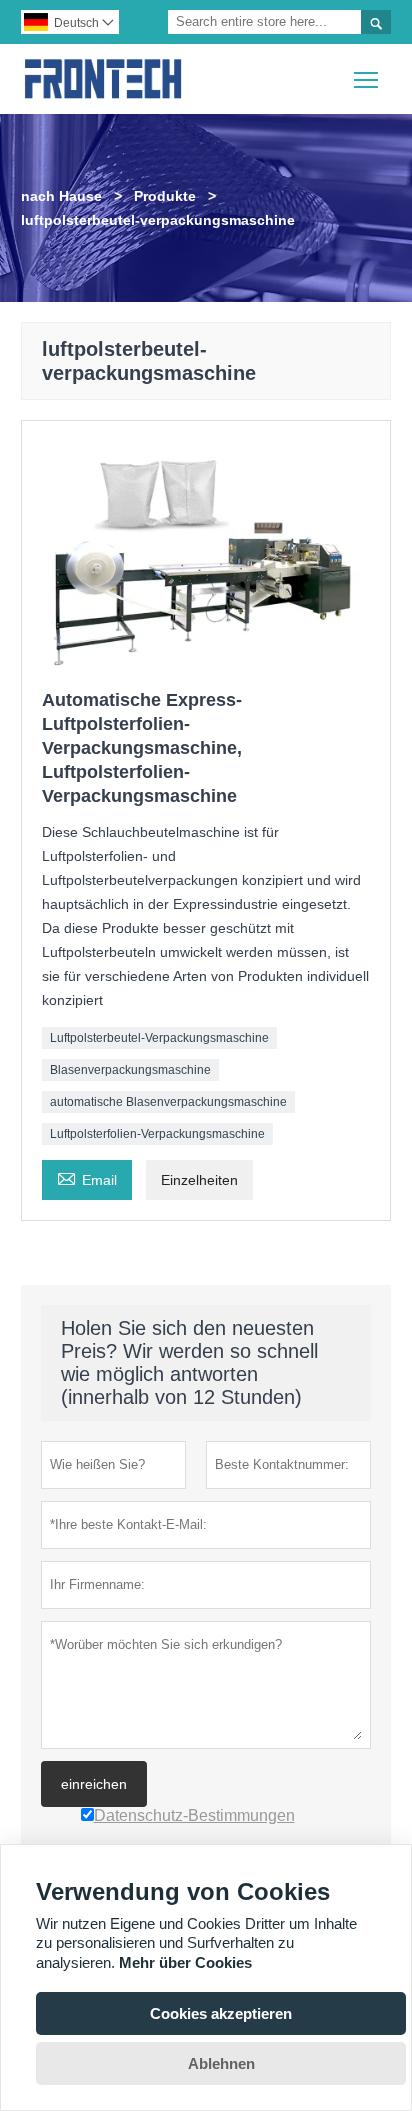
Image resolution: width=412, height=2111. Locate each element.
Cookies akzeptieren (221, 2013)
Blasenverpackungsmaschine (130, 1070)
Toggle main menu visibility (366, 78)
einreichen (94, 1784)
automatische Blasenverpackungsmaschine (168, 1102)
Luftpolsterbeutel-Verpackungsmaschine (159, 1038)
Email (87, 1177)
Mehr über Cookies (185, 1962)
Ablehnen (221, 2063)
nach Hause (61, 196)
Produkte (165, 196)
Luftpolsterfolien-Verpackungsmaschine (157, 1134)
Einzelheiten (199, 1180)
